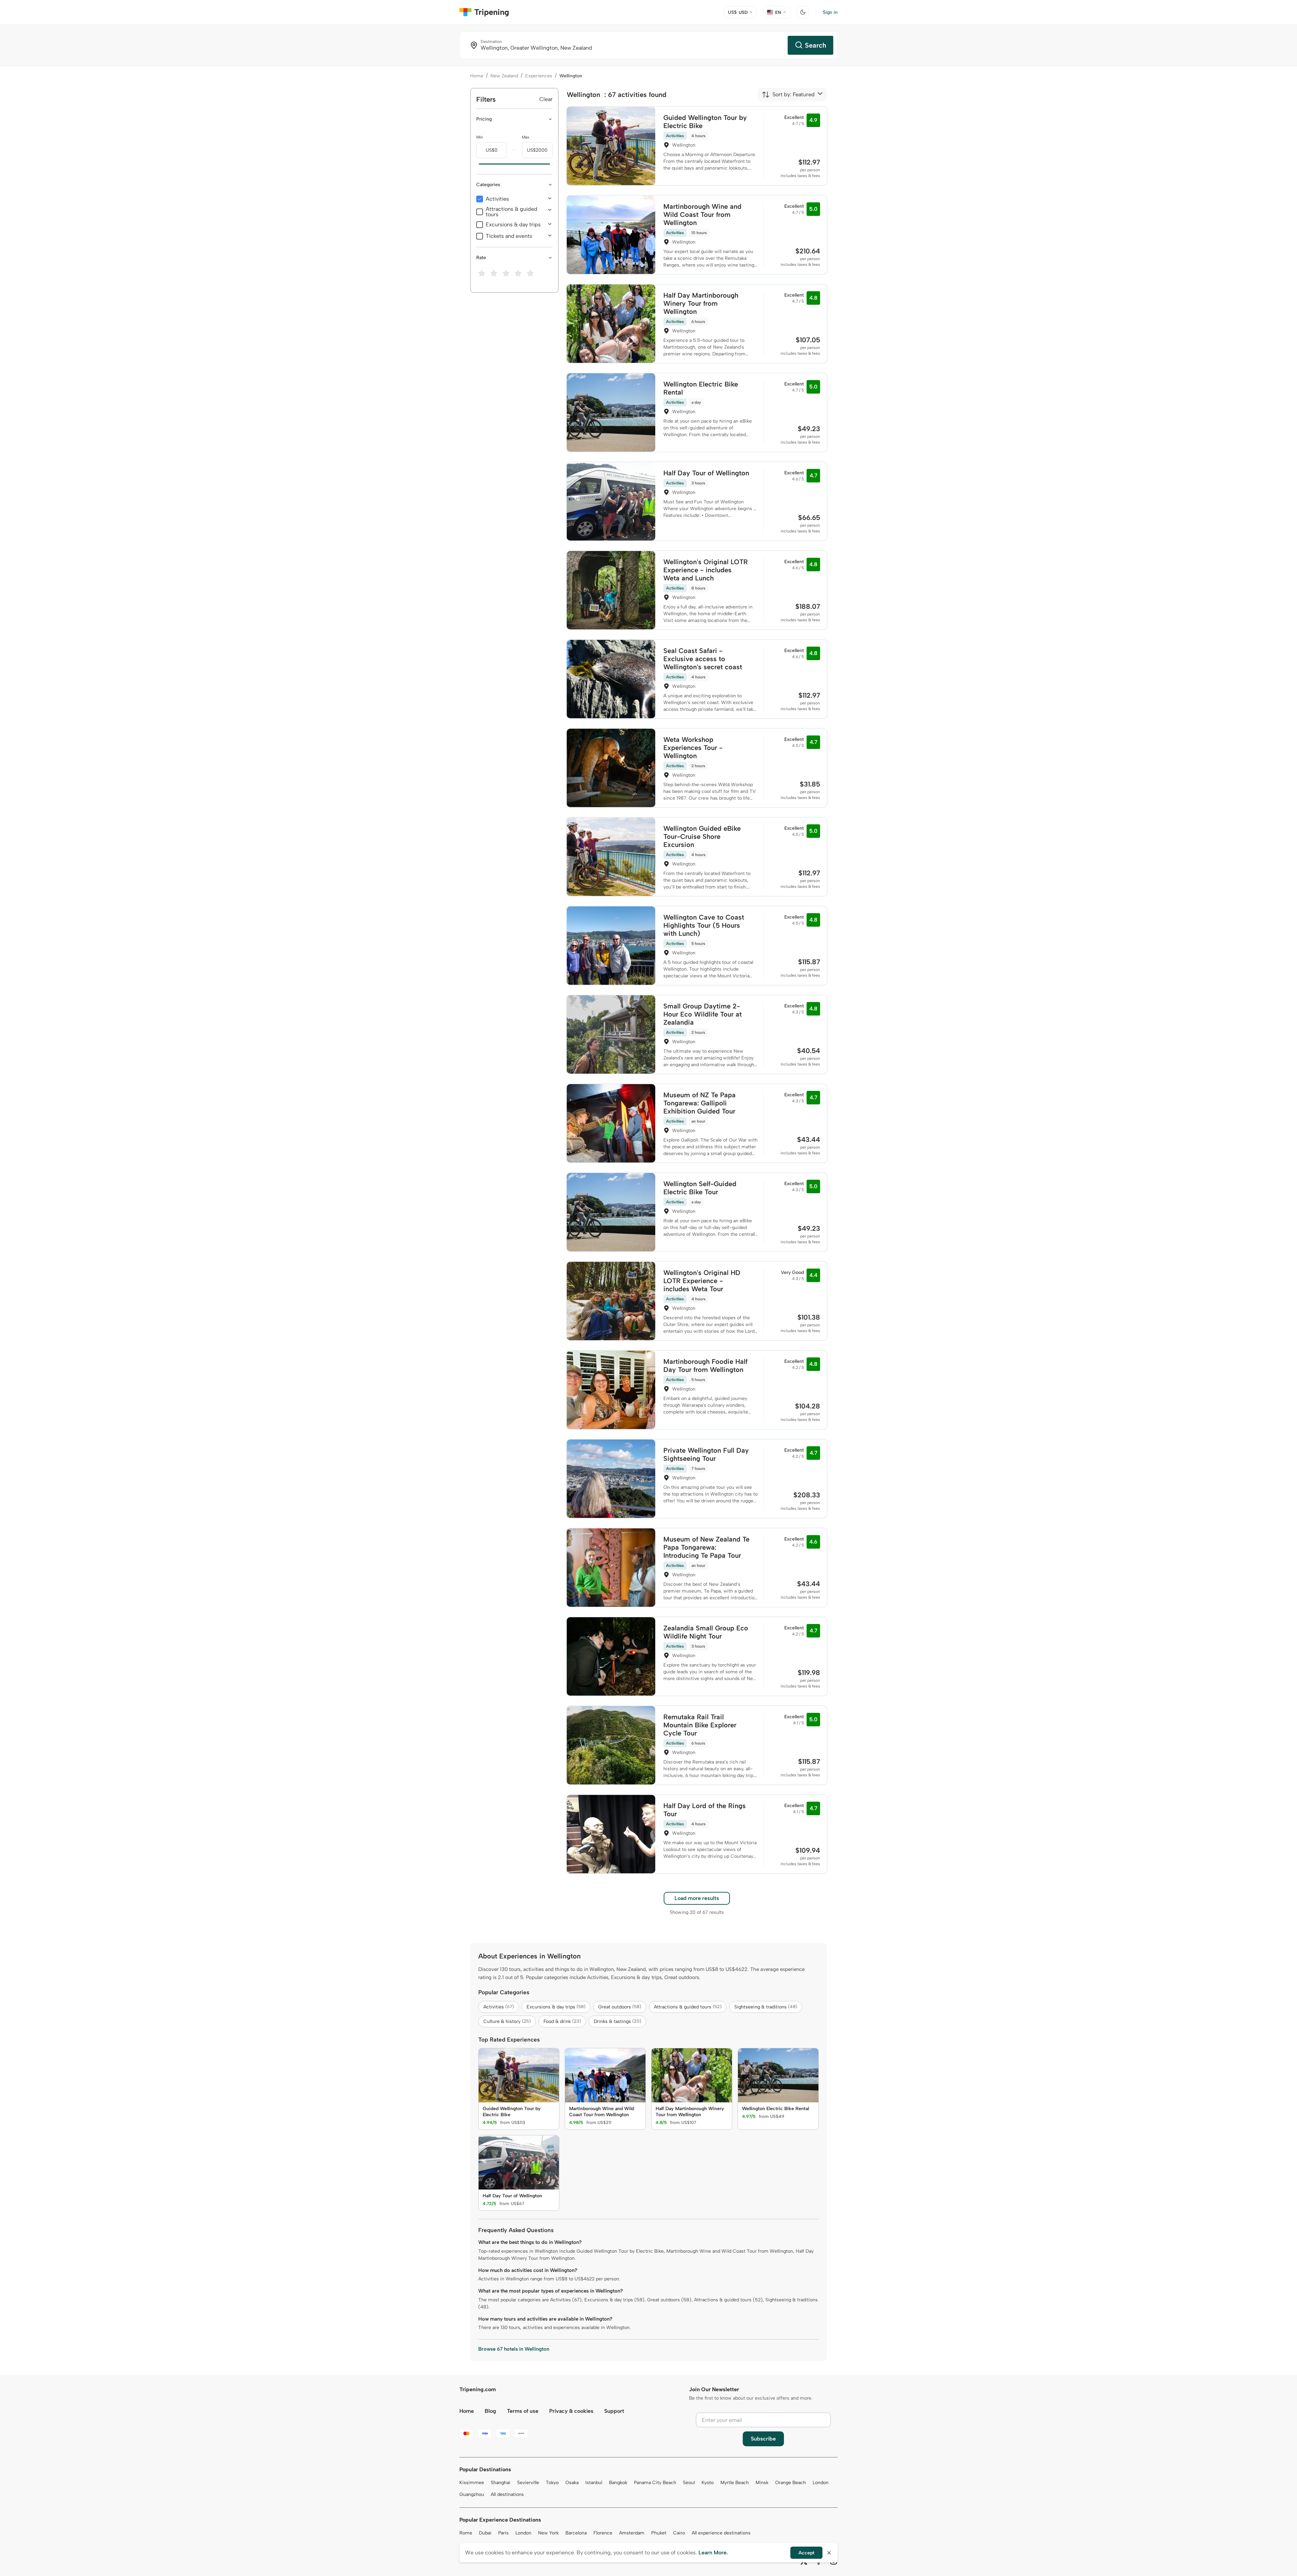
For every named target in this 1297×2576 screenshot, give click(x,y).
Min (480, 137)
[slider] (476, 164)
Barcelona (576, 2533)
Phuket (659, 2533)
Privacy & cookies (571, 2411)
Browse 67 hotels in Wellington (514, 2349)
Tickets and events (509, 236)
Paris (503, 2533)
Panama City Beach (655, 2483)
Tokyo (552, 2483)
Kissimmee (472, 2483)
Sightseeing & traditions (766, 2007)
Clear (546, 99)
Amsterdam (632, 2533)
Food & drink (562, 2021)
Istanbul (594, 2483)
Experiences (539, 76)
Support (614, 2411)
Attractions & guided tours (512, 212)
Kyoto (708, 2483)
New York (548, 2533)
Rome (466, 2533)
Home (477, 76)
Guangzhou (472, 2494)
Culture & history (507, 2021)
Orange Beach (791, 2483)
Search (816, 45)
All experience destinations (721, 2533)
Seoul (689, 2483)
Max (526, 137)
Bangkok (618, 2483)
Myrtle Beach (735, 2483)
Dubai (485, 2533)
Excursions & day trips (513, 225)
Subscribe (763, 2439)
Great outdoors (620, 2007)
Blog (490, 2411)
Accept (806, 2553)
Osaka (572, 2483)
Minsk (762, 2483)
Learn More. (713, 2553)
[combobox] (788, 95)
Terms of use (523, 2411)
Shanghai (501, 2483)
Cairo (679, 2533)
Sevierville (528, 2483)
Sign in (830, 12)
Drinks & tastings (617, 2021)
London (821, 2483)
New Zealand (504, 76)
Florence (603, 2533)
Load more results (697, 1898)
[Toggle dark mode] (803, 12)
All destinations (507, 2494)
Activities (497, 199)
